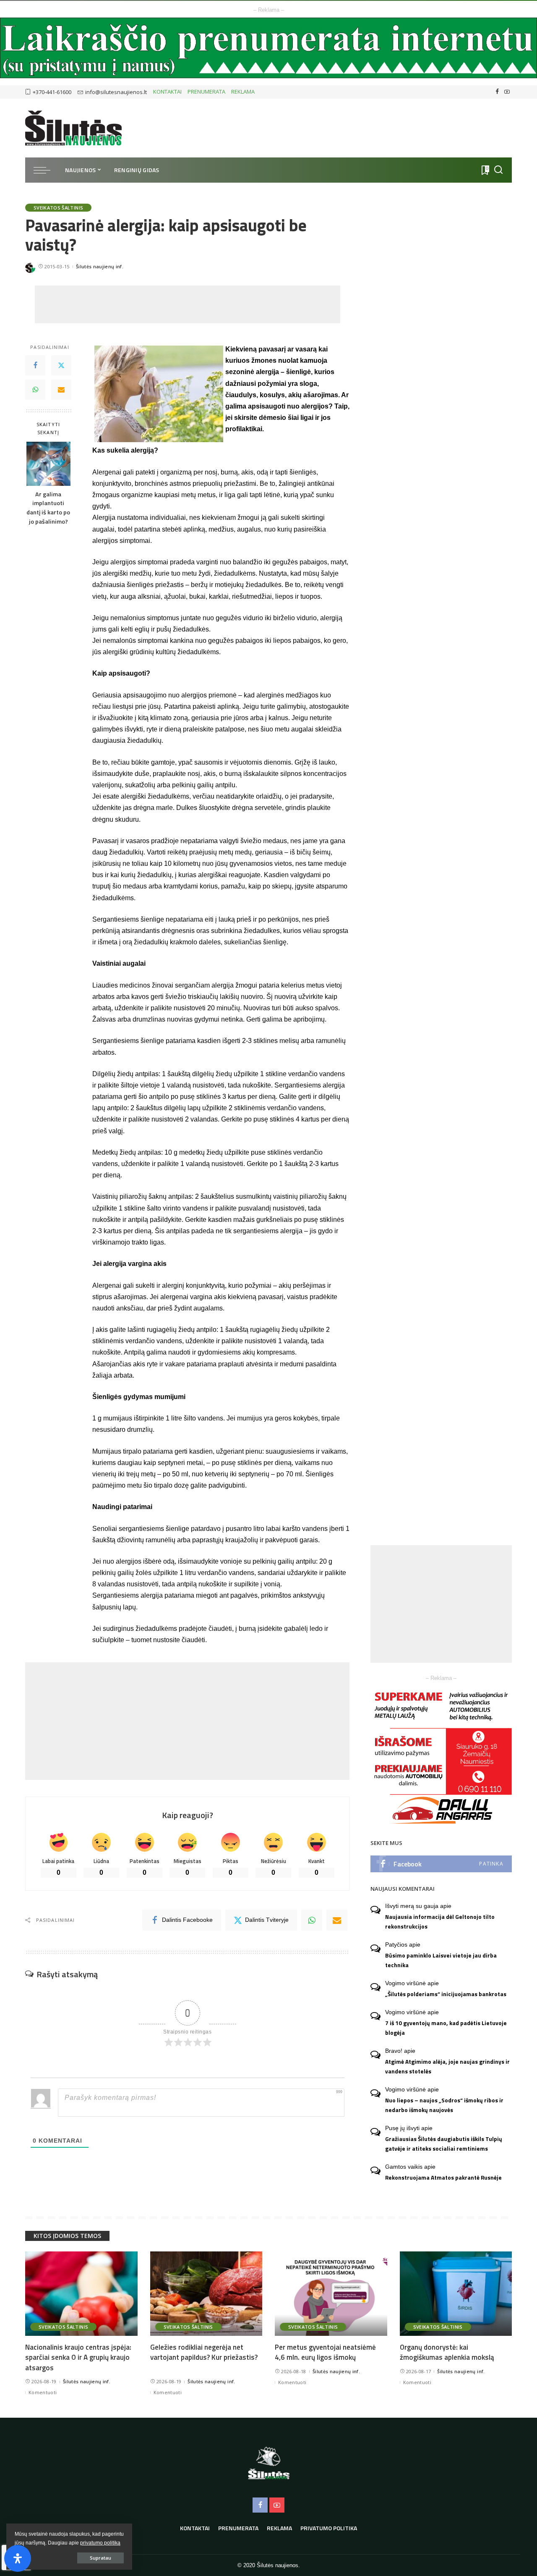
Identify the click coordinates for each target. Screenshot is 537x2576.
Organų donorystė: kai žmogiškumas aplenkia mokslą (447, 2352)
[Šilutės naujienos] (73, 128)
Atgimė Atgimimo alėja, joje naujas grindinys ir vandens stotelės (447, 2066)
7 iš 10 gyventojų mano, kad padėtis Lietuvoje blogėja (446, 2028)
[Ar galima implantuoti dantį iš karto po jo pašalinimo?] (48, 464)
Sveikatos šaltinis (58, 208)
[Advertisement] (188, 304)
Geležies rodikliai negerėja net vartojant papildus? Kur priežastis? (204, 2352)
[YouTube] (507, 92)
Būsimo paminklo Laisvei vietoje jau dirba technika (441, 1960)
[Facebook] (497, 92)
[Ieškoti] (498, 170)
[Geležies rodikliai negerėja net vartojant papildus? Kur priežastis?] (206, 2294)
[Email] (61, 390)
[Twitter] (61, 366)
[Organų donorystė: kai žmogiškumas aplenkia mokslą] (456, 2294)
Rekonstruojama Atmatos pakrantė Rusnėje (443, 2178)
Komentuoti (43, 2392)
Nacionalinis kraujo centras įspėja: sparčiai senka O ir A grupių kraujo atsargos (78, 2357)
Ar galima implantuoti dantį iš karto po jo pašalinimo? (48, 508)
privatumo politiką (100, 2543)
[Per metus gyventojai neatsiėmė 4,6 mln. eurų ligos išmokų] (331, 2294)
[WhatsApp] (35, 390)
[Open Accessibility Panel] (18, 2558)
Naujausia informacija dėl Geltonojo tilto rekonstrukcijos (440, 1922)
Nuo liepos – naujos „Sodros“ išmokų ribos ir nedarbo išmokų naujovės (444, 2105)
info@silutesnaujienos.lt (116, 92)
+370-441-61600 (52, 92)
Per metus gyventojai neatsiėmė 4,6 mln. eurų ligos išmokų (325, 2352)
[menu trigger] (46, 170)
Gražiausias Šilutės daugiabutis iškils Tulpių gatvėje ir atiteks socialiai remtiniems (444, 2144)
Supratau (100, 2558)
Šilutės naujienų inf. (100, 266)
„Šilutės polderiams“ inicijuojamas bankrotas (446, 1994)
